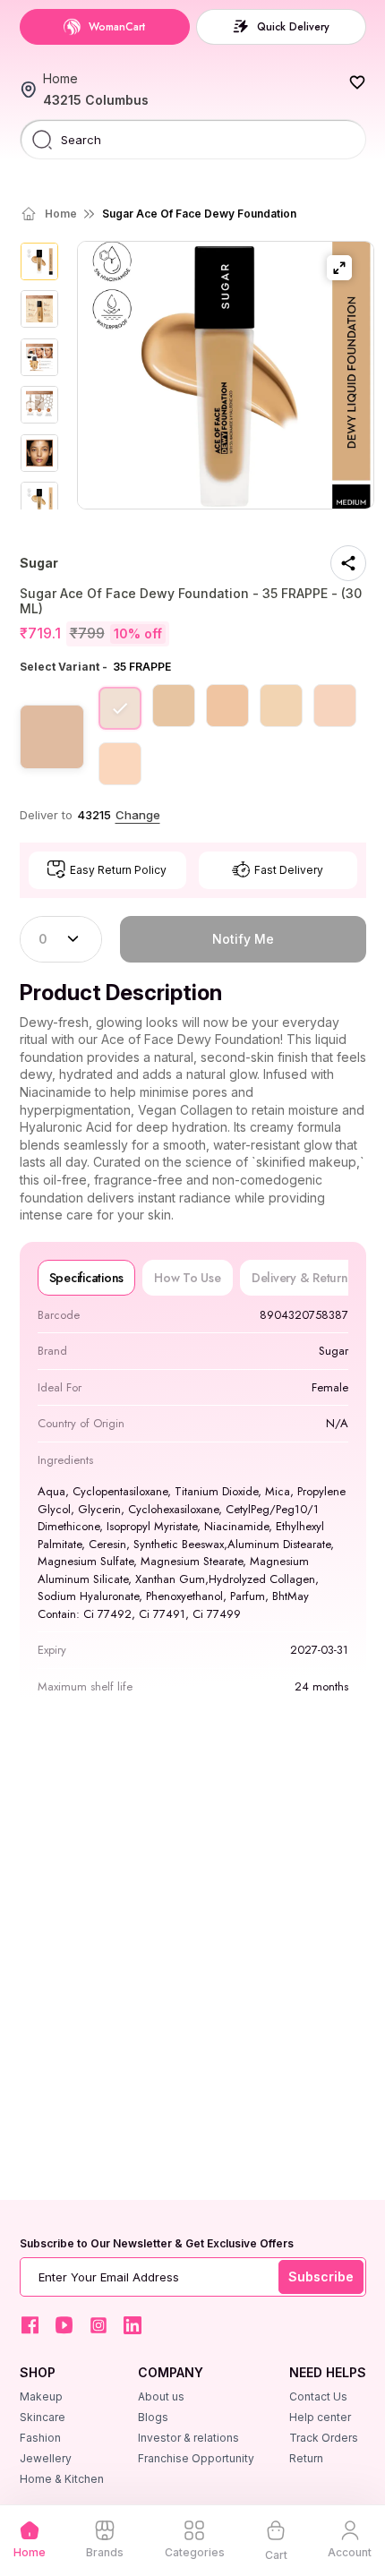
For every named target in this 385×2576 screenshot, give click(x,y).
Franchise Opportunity (196, 2458)
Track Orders (324, 2438)
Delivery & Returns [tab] (303, 1278)
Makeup (41, 2396)
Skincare (43, 2417)
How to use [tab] (188, 1278)
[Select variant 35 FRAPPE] (120, 708)
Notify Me (243, 939)
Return (306, 2458)
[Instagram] (98, 2325)
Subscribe (321, 2276)
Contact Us (318, 2396)
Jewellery (46, 2458)
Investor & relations (188, 2438)
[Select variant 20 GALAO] (174, 706)
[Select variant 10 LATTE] (120, 764)
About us (161, 2396)
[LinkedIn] (133, 2325)
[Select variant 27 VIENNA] (227, 706)
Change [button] (138, 815)
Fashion (40, 2438)
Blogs (153, 2417)
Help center (320, 2417)
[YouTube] (64, 2325)
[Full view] (339, 268)
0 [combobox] (43, 939)
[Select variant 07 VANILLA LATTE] (335, 706)
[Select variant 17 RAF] (281, 706)
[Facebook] (30, 2325)
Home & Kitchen (62, 2479)
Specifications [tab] (87, 1278)
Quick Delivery (293, 27)
